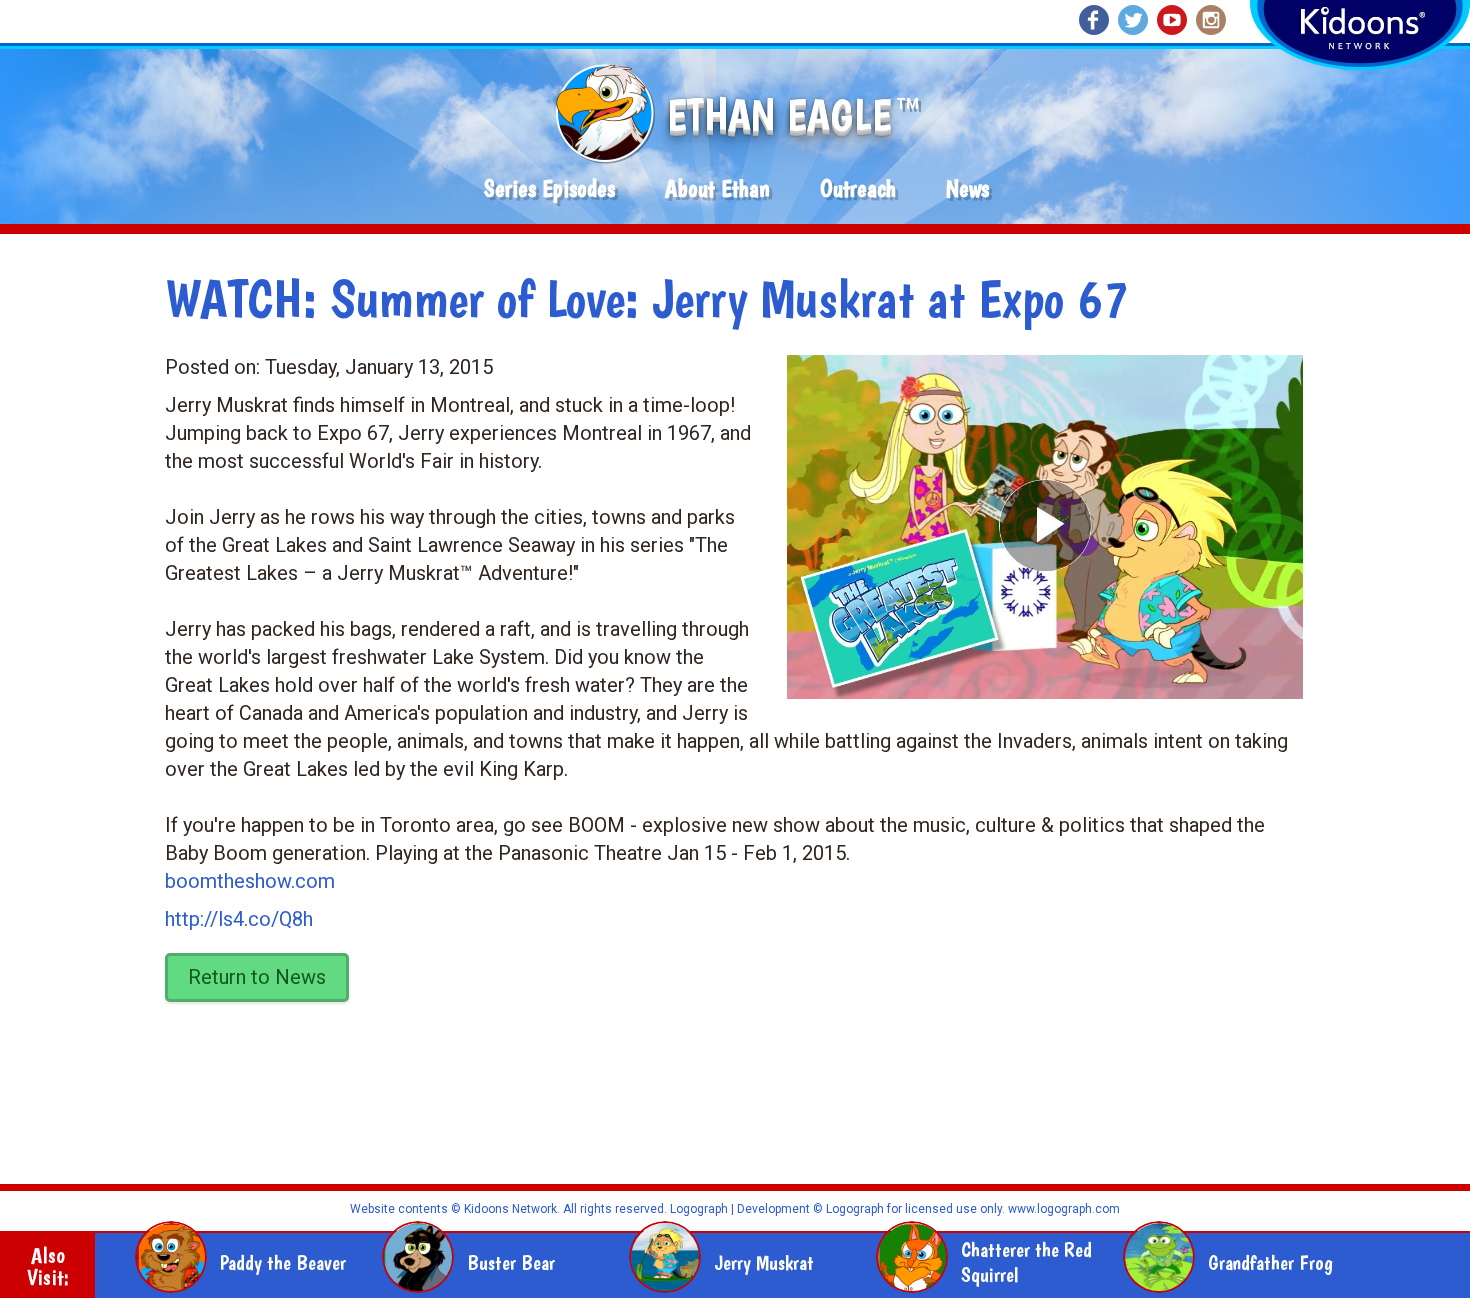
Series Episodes (549, 188)
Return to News (257, 977)
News (967, 188)
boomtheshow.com (250, 881)
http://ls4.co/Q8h (239, 919)
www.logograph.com (1062, 1209)
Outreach (858, 188)
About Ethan (717, 188)
